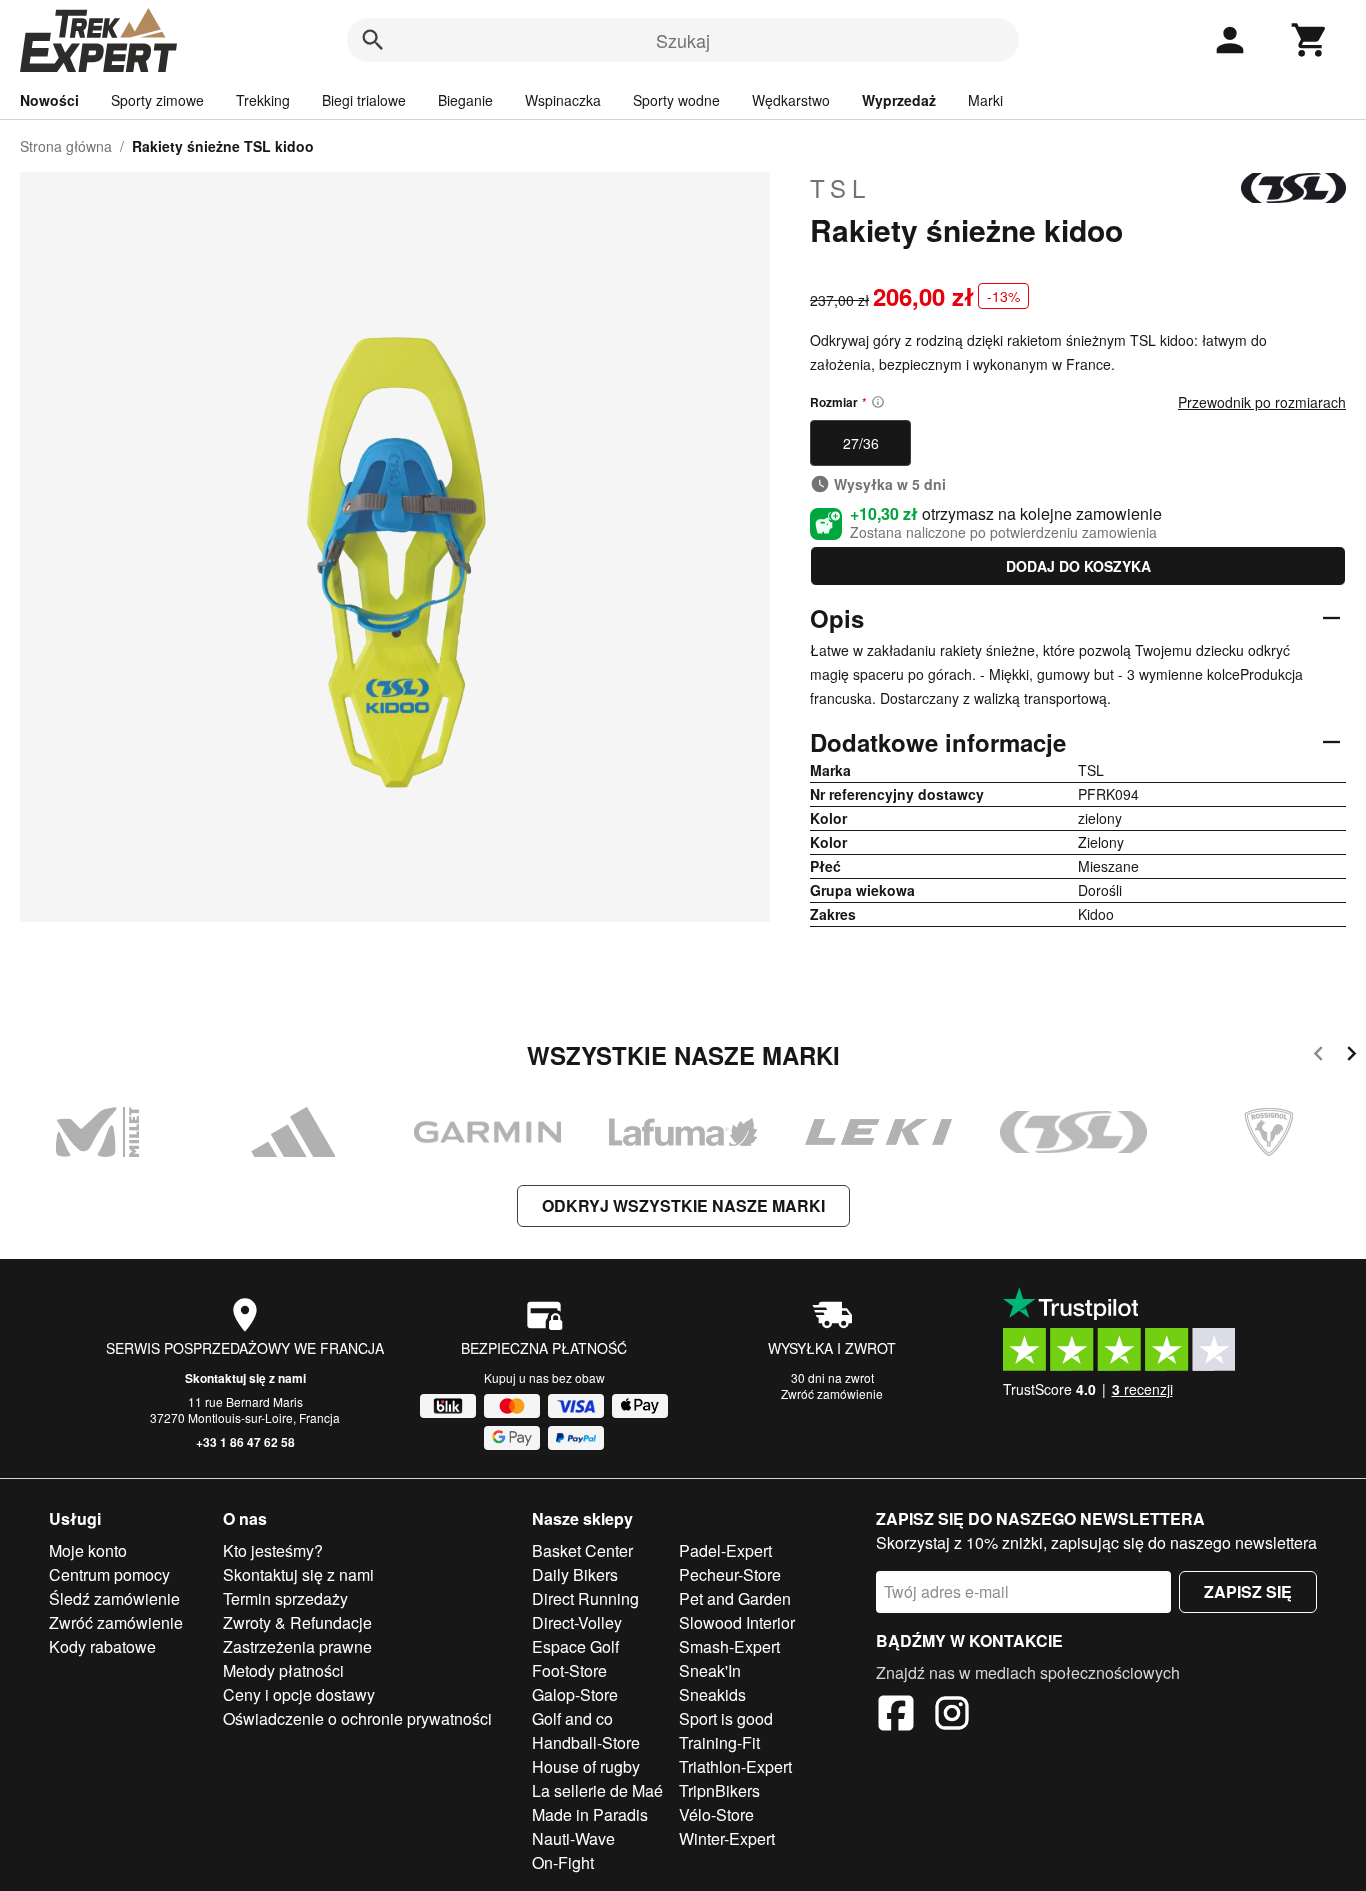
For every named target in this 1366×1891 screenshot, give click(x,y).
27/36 (861, 443)
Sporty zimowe (157, 100)
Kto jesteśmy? (273, 1550)
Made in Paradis (590, 1814)
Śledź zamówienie (114, 1598)
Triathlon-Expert (735, 1766)
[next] (1351, 1056)
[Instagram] (952, 1716)
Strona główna (66, 146)
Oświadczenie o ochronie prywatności (357, 1718)
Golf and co (572, 1718)
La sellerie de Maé (597, 1790)
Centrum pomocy (109, 1574)
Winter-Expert (727, 1838)
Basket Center (582, 1550)
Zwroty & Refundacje (297, 1622)
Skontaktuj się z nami (245, 1378)
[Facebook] (896, 1716)
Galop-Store (575, 1694)
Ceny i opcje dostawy (299, 1694)
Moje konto (88, 1550)
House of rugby (586, 1766)
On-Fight (563, 1862)
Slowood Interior (737, 1622)
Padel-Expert (725, 1550)
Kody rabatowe (102, 1646)
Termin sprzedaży (285, 1598)
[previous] (1318, 1056)
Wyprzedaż (899, 100)
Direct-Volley (577, 1622)
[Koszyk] (1310, 40)
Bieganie (465, 100)
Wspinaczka (563, 100)
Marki (985, 100)
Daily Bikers (575, 1574)
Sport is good (726, 1718)
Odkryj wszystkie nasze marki (683, 1205)
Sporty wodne (676, 100)
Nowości (49, 100)
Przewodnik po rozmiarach (1262, 402)
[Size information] (878, 402)
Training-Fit (719, 1742)
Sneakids (712, 1694)
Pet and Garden (735, 1598)
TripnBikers (719, 1790)
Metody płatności (283, 1670)
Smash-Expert (729, 1646)
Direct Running (585, 1598)
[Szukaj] (373, 40)
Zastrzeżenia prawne (297, 1646)
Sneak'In (710, 1670)
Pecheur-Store (730, 1574)
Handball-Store (586, 1742)
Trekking (263, 100)
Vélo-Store (716, 1814)
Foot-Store (569, 1670)
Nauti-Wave (573, 1838)
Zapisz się (1248, 1591)
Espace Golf (575, 1646)
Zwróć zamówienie (832, 1393)
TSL (840, 188)
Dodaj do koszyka (1078, 566)
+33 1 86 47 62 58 (245, 1442)
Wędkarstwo (791, 100)
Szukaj (683, 40)
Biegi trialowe (364, 100)
